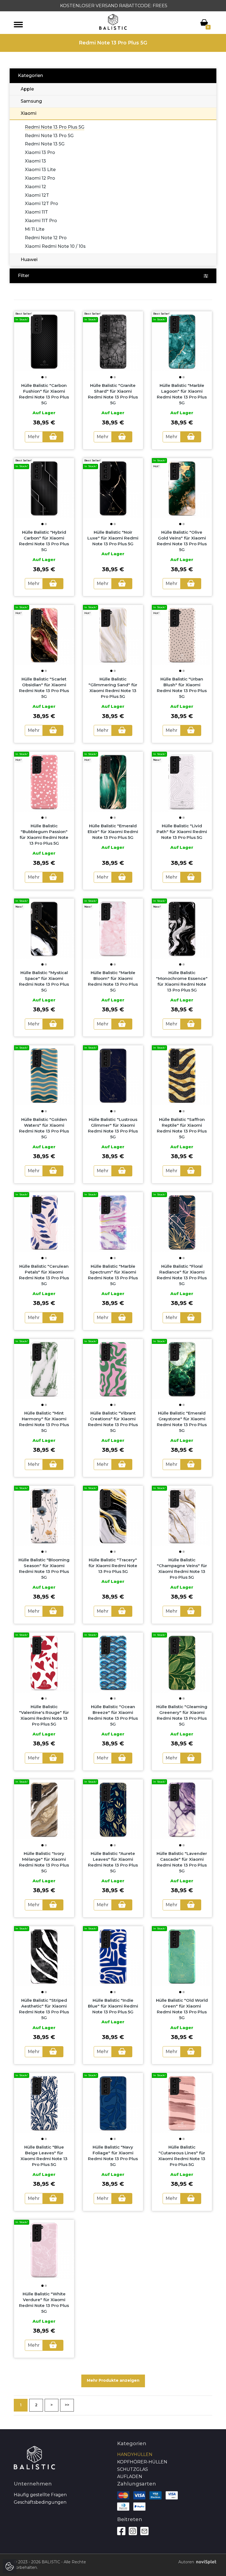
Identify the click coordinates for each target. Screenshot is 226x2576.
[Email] (144, 2531)
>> (67, 2405)
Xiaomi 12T (37, 195)
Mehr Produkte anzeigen (113, 2380)
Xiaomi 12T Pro (41, 204)
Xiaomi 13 (35, 161)
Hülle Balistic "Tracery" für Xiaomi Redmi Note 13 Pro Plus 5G (113, 1566)
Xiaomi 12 (35, 187)
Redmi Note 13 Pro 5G (49, 136)
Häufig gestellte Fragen (40, 2495)
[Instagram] (133, 2531)
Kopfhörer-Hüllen (142, 2462)
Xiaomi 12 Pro (40, 178)
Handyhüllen (135, 2454)
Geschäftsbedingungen (40, 2502)
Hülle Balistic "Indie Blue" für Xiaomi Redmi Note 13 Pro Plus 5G (113, 2006)
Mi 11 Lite (35, 229)
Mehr (34, 437)
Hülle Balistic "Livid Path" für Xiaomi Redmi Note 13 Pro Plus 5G (182, 832)
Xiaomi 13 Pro (40, 152)
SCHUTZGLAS (133, 2469)
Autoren (186, 2562)
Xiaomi (29, 113)
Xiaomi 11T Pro (41, 221)
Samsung (31, 101)
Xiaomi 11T (36, 212)
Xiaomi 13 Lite (40, 170)
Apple (27, 89)
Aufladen (130, 2477)
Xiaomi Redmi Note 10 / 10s (55, 246)
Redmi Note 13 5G (45, 144)
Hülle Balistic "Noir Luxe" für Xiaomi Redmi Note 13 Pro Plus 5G (113, 538)
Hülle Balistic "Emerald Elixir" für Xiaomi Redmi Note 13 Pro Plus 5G (113, 832)
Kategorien (30, 75)
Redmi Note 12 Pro (46, 238)
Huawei (29, 260)
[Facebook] (121, 2531)
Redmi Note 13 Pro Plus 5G (55, 127)
